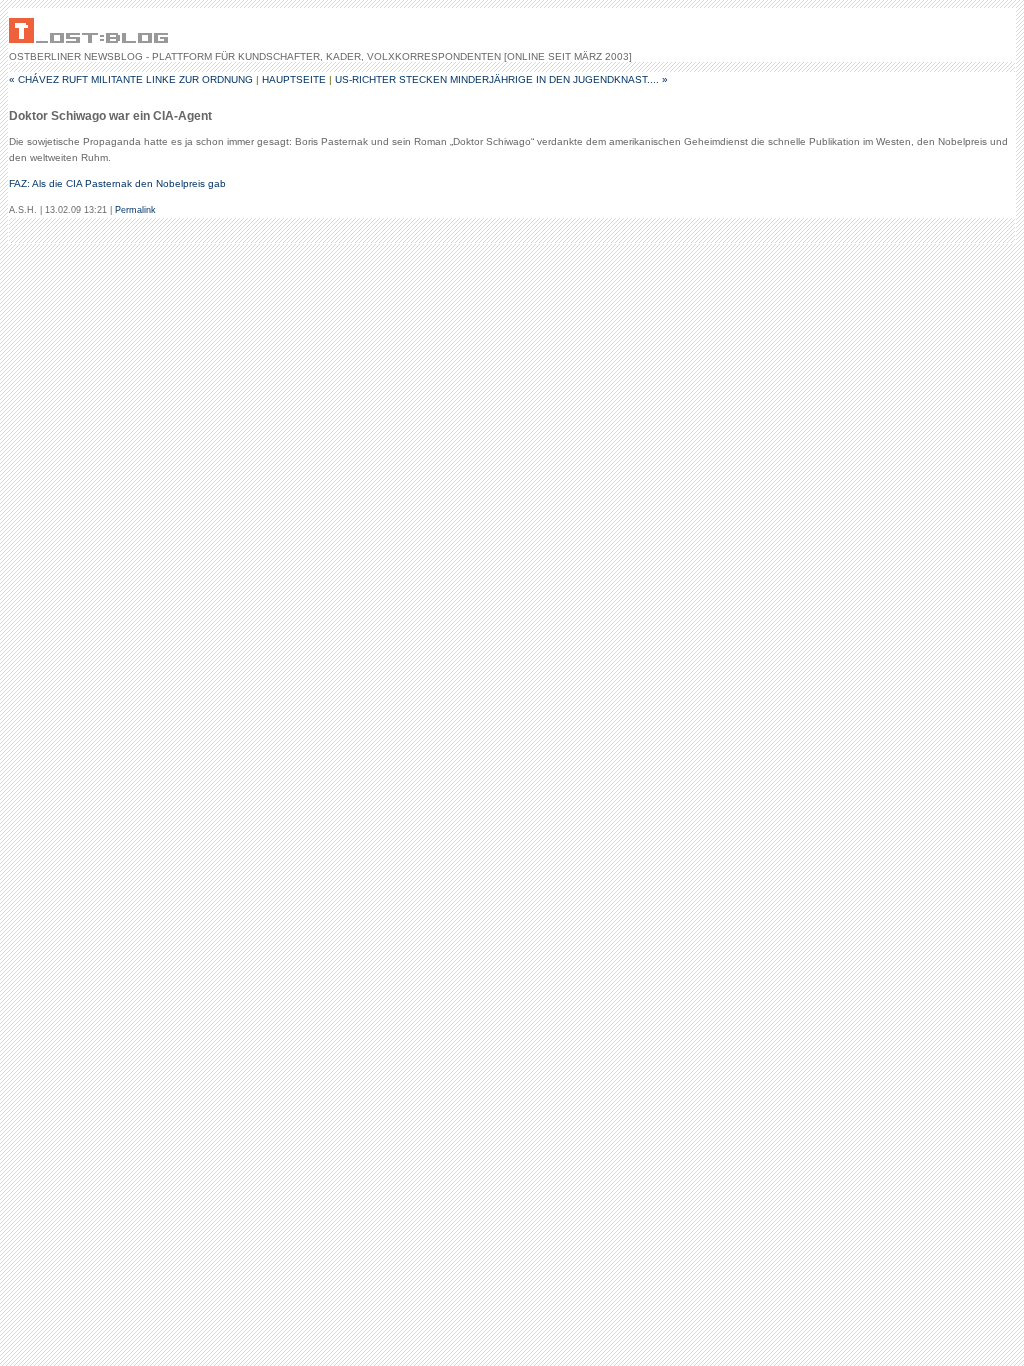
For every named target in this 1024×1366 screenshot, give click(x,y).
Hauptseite (294, 79)
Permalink (135, 210)
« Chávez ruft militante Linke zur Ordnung (131, 79)
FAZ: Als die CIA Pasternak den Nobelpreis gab (117, 183)
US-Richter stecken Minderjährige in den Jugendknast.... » (501, 79)
